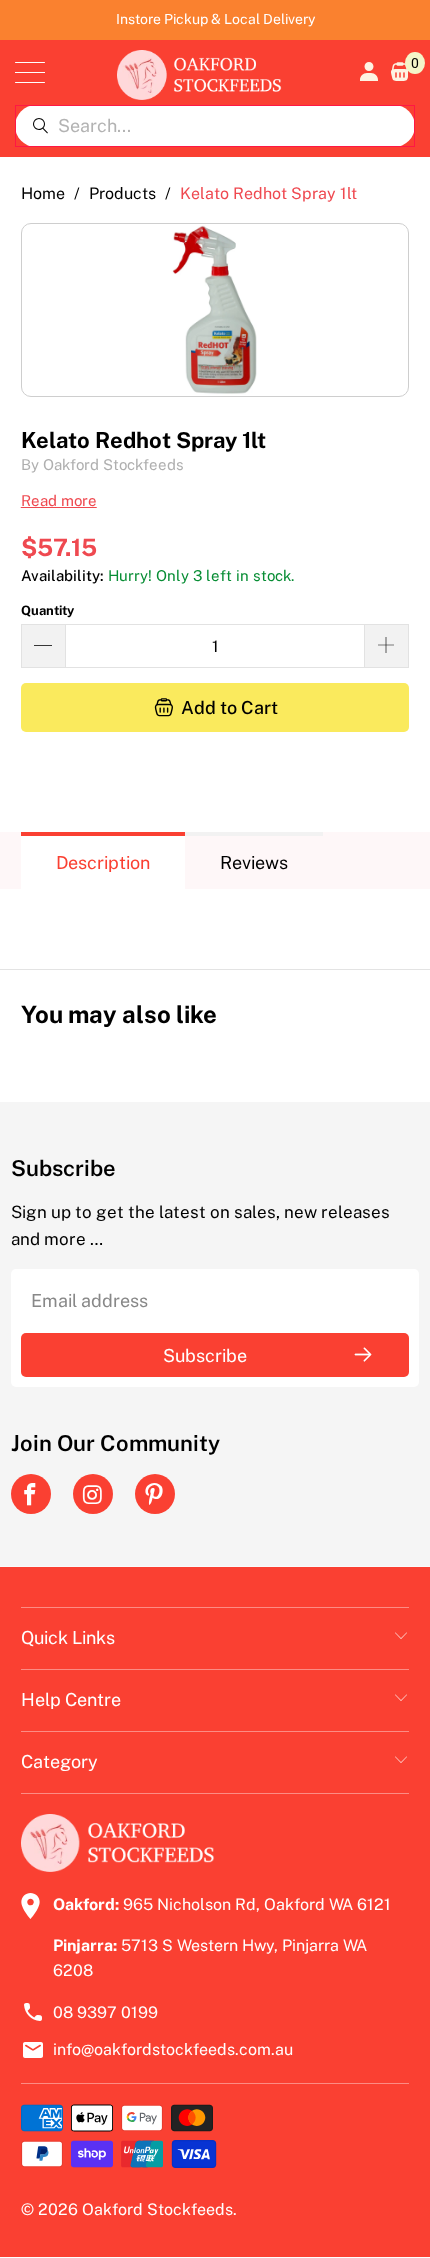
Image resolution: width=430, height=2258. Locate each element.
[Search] (40, 126)
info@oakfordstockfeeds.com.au (173, 2049)
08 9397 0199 (105, 2012)
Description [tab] (103, 862)
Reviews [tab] (254, 862)
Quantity (47, 610)
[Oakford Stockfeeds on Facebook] (31, 1494)
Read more (59, 500)
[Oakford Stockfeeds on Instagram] (93, 1494)
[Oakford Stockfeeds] (199, 72)
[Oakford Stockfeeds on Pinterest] (155, 1494)
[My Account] (367, 72)
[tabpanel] (215, 914)
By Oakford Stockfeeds (102, 464)
